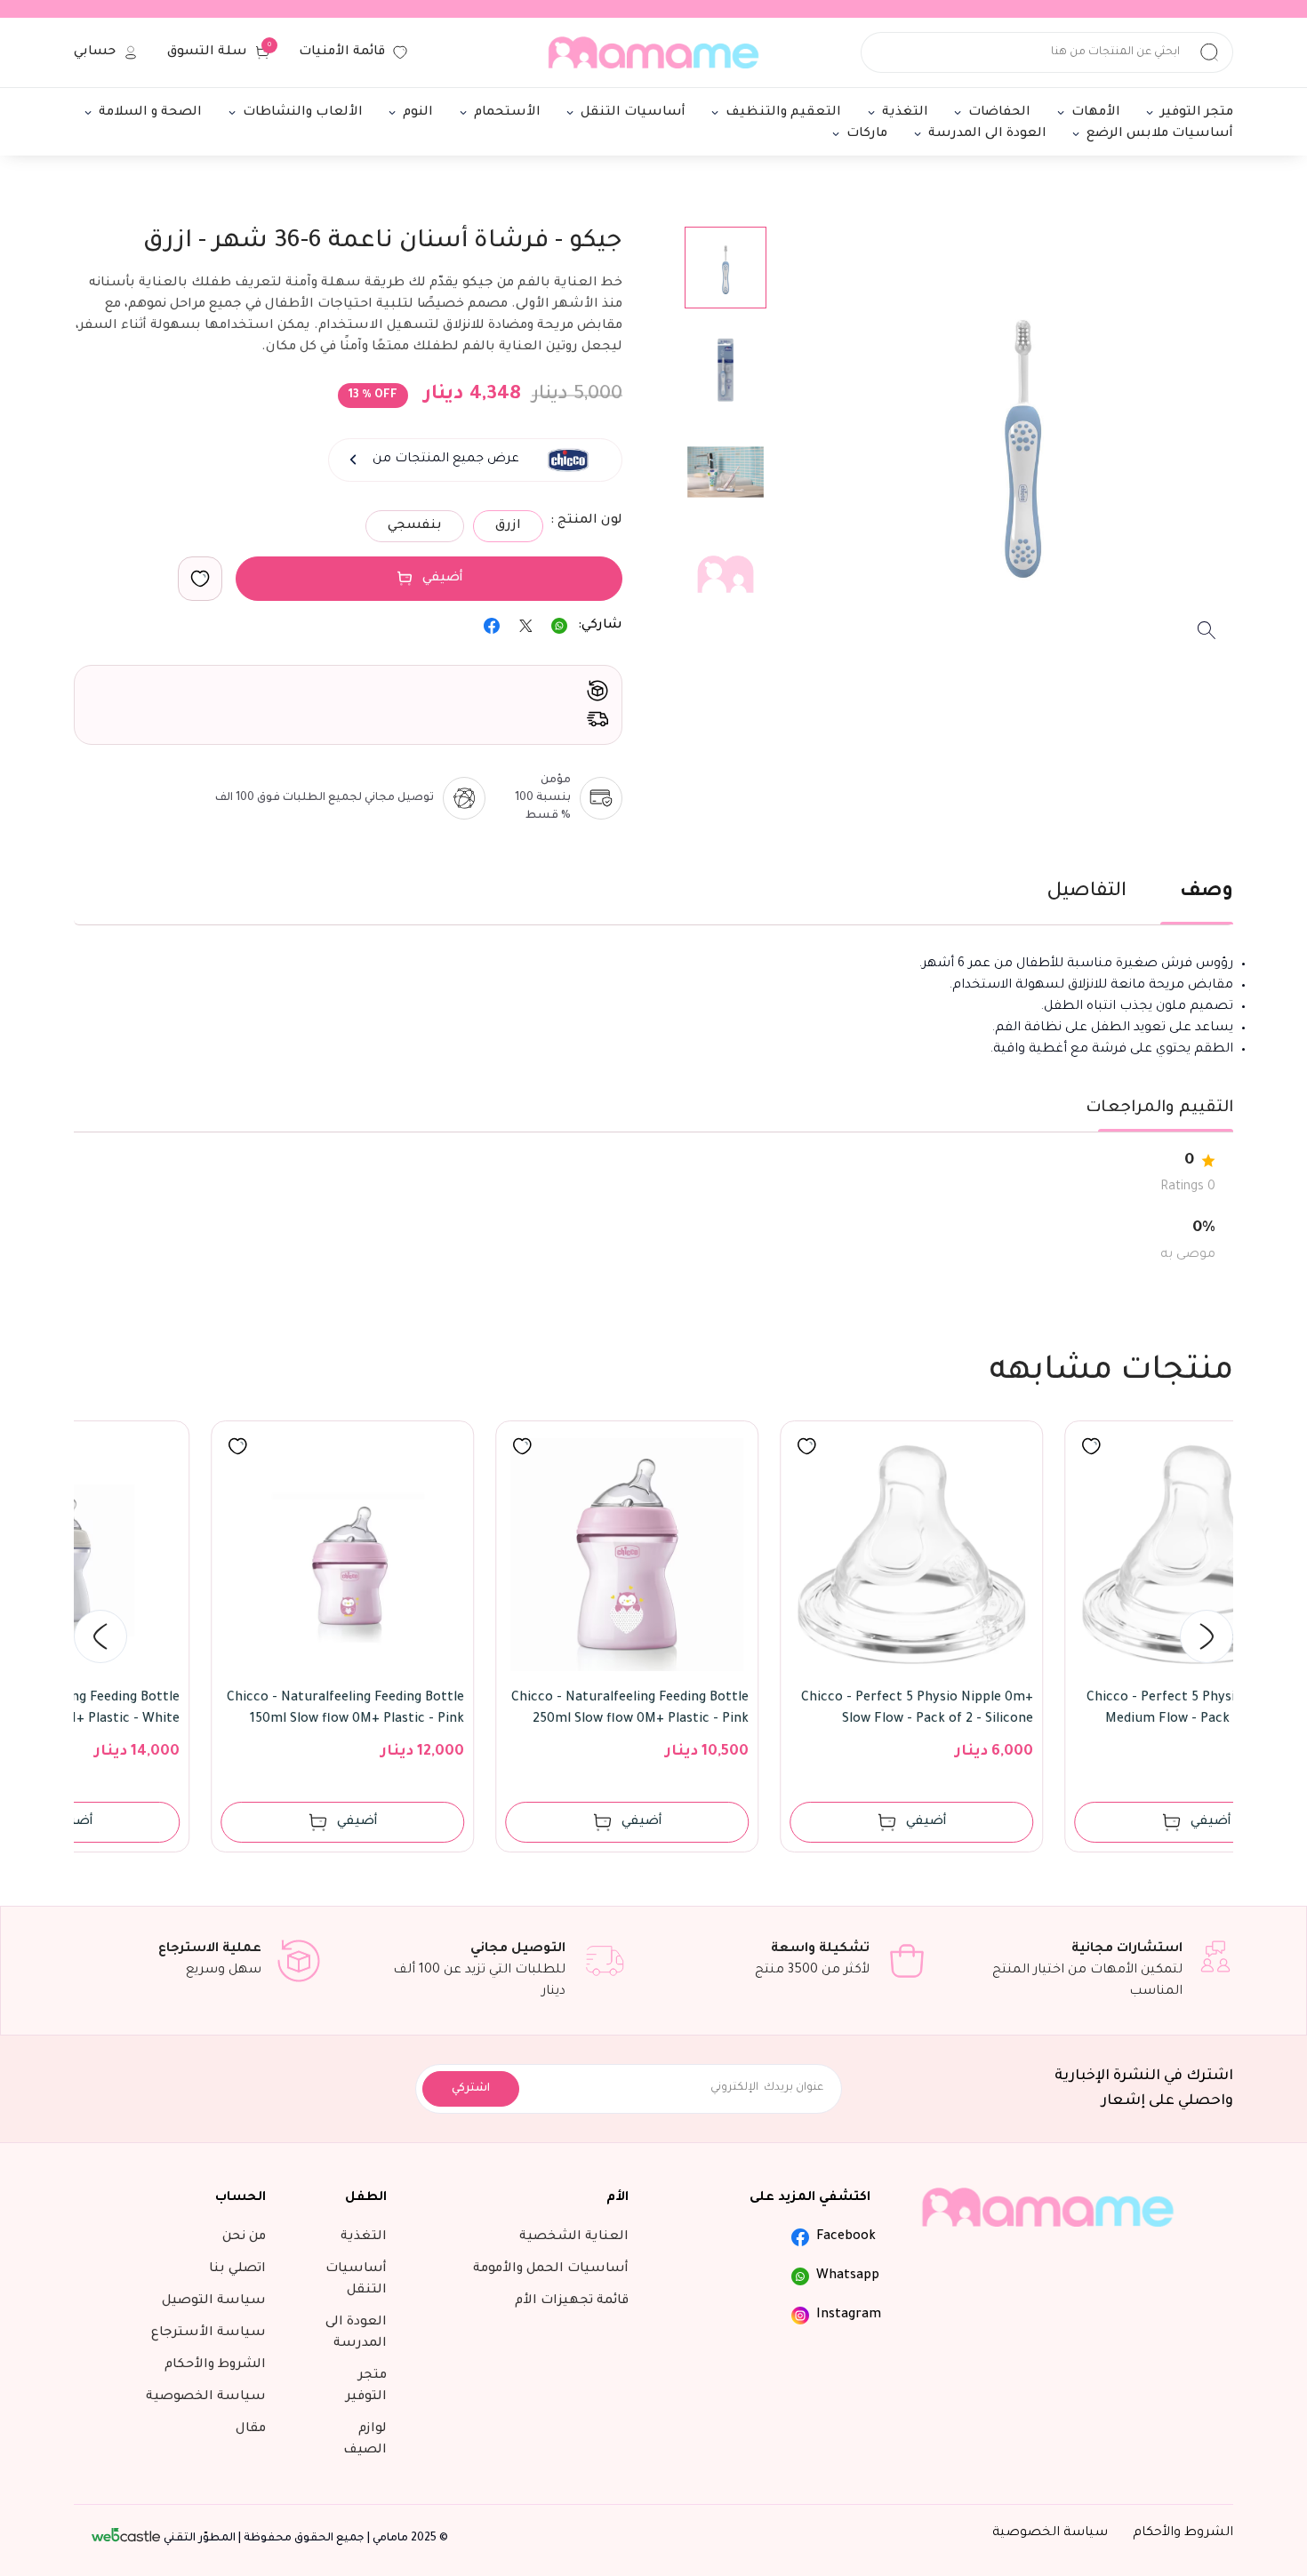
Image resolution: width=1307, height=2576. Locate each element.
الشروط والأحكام (1183, 2533)
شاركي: (600, 626)
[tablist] (653, 902)
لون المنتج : (586, 521)
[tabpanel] (653, 1007)
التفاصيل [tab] (1086, 892)
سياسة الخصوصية (1050, 2533)
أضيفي (443, 579)
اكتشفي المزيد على (810, 2198)
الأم (617, 2198)
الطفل (366, 2198)
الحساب (241, 2198)
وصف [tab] (1207, 892)
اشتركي (471, 2089)
